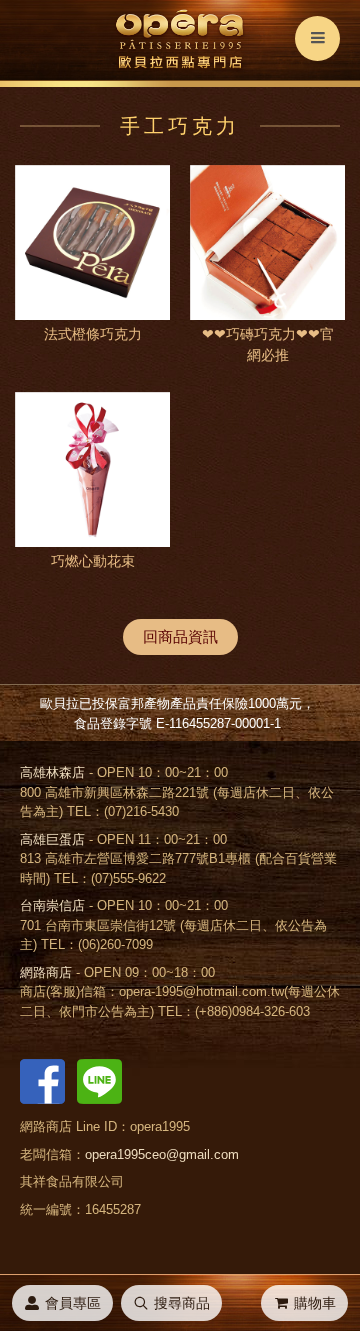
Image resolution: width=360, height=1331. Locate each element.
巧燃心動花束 (93, 561)
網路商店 (46, 972)
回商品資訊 (180, 636)
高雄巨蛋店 (52, 839)
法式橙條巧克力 (93, 334)
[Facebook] (42, 1080)
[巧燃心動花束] (92, 469)
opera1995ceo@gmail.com (162, 1154)
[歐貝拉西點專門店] (179, 40)
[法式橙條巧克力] (92, 242)
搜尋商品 (182, 1303)
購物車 (315, 1303)
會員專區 (73, 1303)
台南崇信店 (52, 905)
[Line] (99, 1080)
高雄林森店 (52, 772)
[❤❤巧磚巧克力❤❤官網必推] (267, 242)
